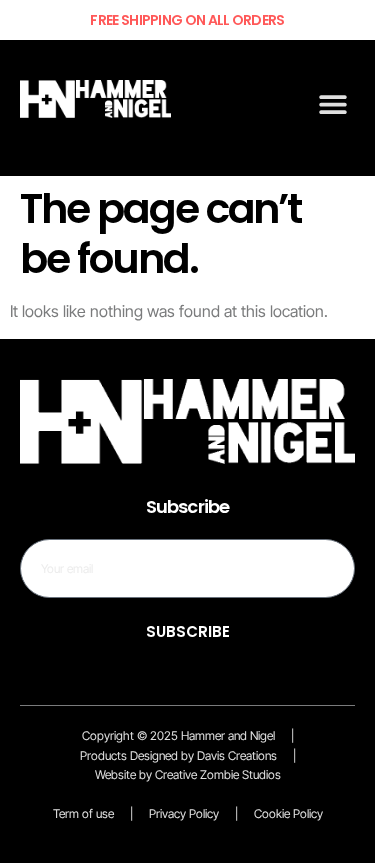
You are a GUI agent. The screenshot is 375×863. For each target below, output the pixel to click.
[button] (332, 103)
